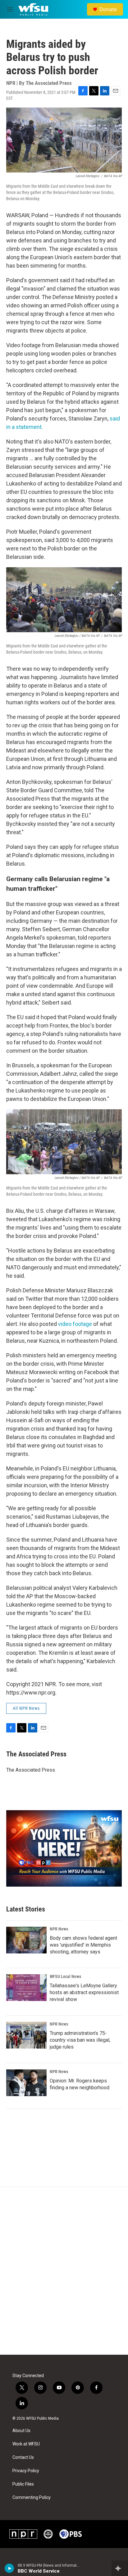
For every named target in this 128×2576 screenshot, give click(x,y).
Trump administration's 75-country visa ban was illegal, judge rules (80, 2040)
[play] (9, 2568)
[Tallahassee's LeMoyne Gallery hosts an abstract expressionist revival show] (26, 1988)
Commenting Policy (32, 2498)
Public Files (23, 2484)
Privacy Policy (26, 2471)
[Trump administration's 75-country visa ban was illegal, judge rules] (26, 2035)
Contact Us (23, 2457)
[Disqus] (64, 2271)
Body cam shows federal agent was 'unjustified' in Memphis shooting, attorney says (83, 1945)
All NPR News (26, 1708)
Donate (108, 9)
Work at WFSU (26, 2444)
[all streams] (120, 2568)
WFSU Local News (65, 1976)
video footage (76, 1324)
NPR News (59, 1929)
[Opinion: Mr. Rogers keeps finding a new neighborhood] (26, 2083)
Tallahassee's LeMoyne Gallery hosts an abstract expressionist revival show (84, 1992)
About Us (21, 2431)
